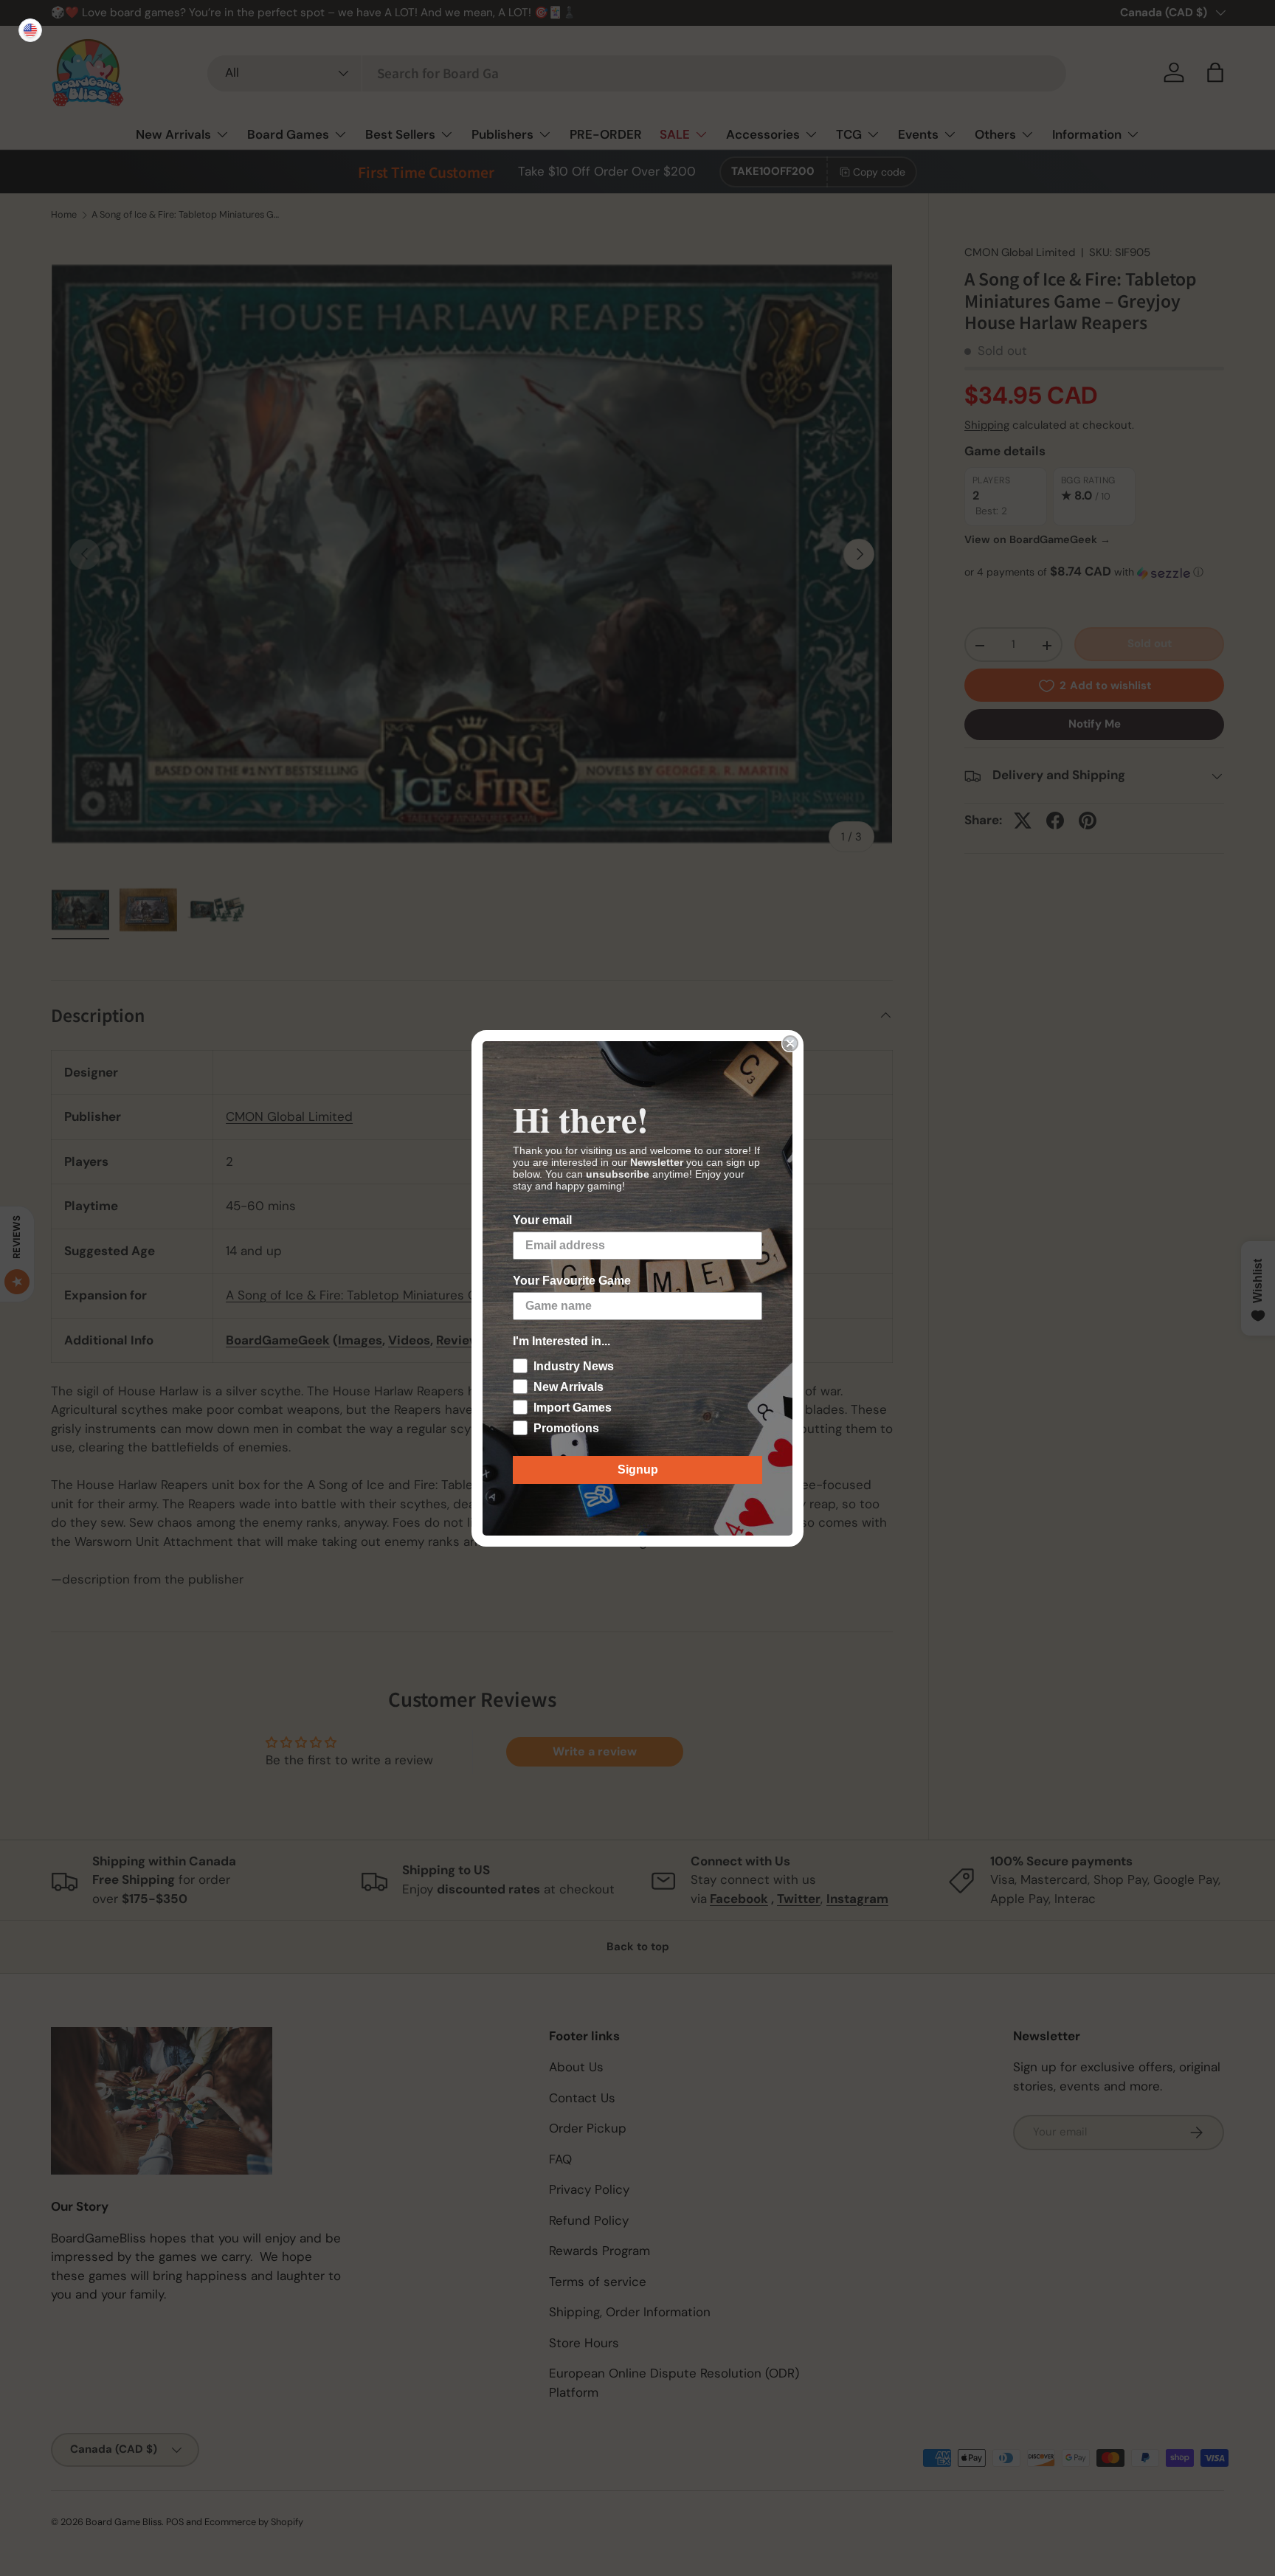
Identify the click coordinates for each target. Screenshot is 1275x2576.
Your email (542, 1220)
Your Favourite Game (572, 1281)
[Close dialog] (790, 1043)
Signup (638, 1470)
